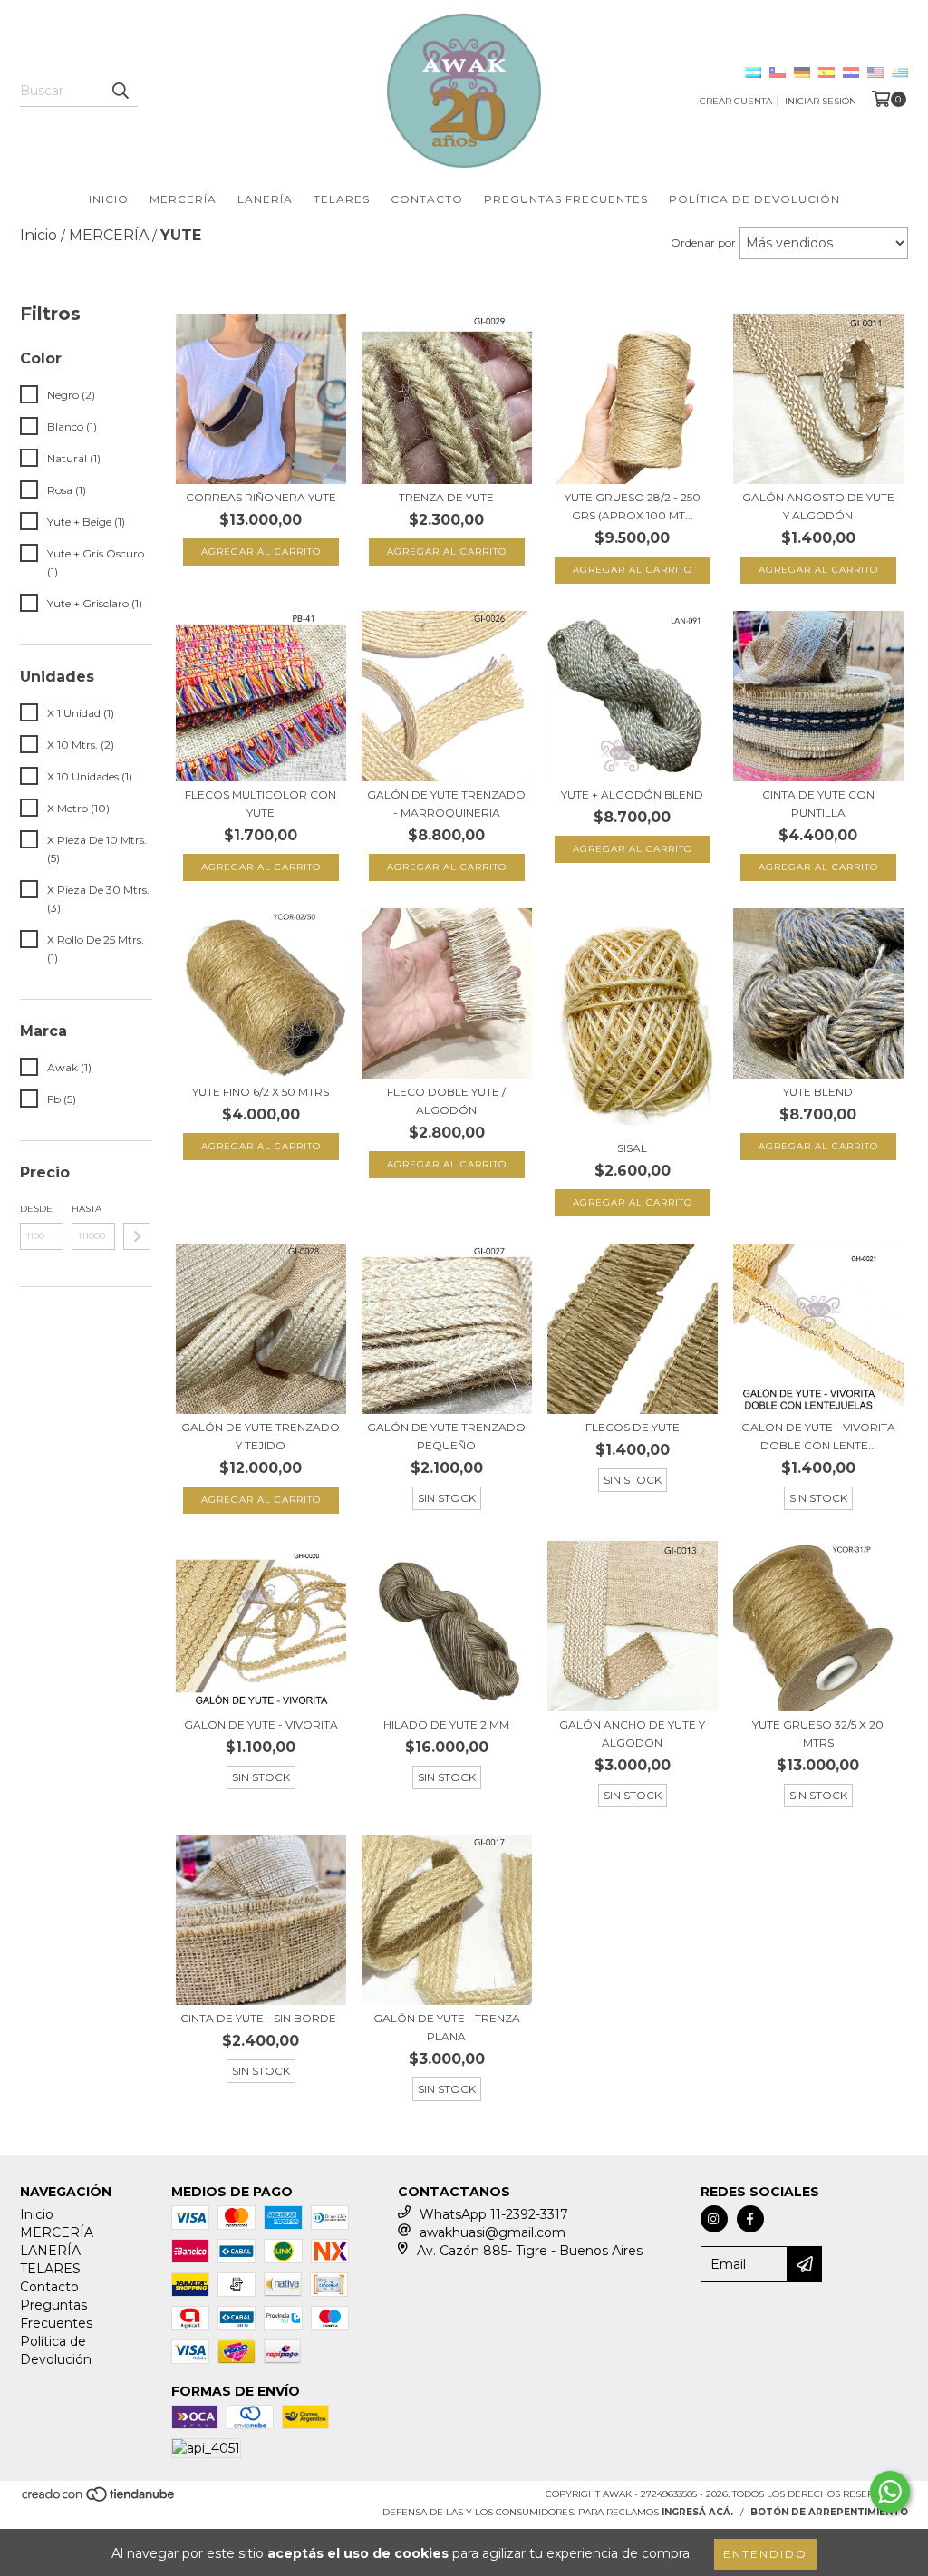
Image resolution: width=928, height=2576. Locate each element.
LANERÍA (265, 199)
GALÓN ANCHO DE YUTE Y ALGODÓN (632, 1733)
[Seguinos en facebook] (750, 2219)
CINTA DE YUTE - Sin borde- (261, 2018)
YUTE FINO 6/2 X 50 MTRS (261, 1092)
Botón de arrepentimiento (829, 2512)
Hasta (87, 1209)
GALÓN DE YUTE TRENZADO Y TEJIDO (261, 1436)
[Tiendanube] (99, 2500)
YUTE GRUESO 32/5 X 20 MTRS (818, 1733)
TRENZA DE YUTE (446, 497)
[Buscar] (120, 91)
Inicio (109, 199)
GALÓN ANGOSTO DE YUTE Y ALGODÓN (818, 506)
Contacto (427, 199)
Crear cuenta (736, 101)
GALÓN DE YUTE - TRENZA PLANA (447, 2027)
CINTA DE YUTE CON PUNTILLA (818, 804)
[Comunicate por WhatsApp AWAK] (890, 2492)
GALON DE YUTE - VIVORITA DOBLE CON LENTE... (818, 1436)
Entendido (765, 2554)
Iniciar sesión (821, 101)
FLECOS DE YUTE (633, 1427)
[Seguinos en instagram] (714, 2219)
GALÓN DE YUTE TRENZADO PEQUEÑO (446, 1436)
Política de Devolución (754, 199)
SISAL (632, 1148)
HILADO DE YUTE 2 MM (446, 1724)
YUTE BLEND (818, 1092)
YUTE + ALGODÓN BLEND (632, 794)
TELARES (342, 199)
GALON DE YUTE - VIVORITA (261, 1724)
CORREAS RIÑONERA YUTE (261, 497)
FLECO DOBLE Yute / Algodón (446, 1101)
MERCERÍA (183, 199)
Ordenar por (703, 242)
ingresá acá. (697, 2512)
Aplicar (137, 1236)
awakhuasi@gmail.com (493, 2232)
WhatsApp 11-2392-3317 (494, 2214)
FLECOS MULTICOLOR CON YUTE (261, 804)
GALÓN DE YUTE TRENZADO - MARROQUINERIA (446, 804)
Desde (36, 1209)
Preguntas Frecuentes (566, 199)
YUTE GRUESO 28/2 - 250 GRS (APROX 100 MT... (633, 506)
